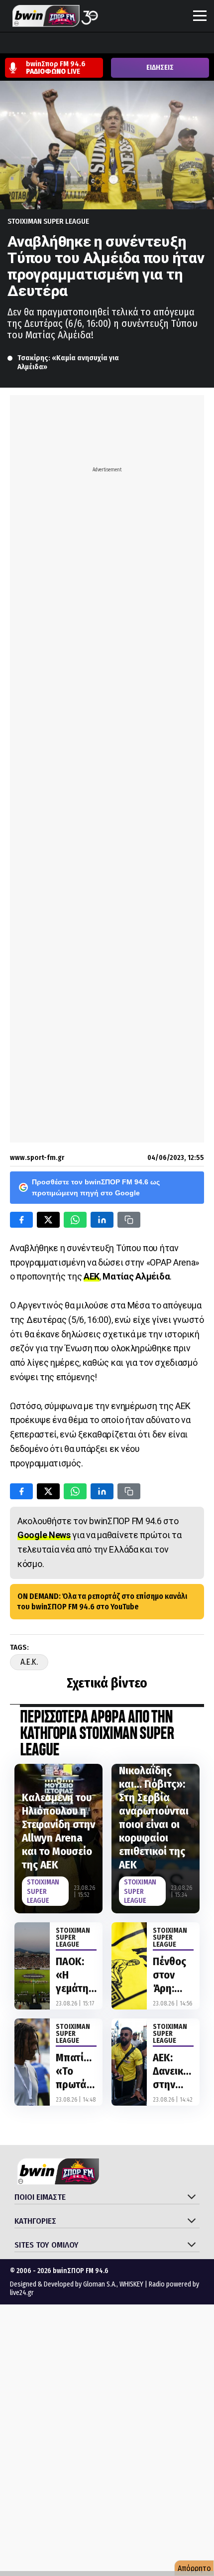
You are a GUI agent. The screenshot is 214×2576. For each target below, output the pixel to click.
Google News (44, 1535)
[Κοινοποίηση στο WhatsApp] (75, 1220)
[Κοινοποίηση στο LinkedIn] (102, 1220)
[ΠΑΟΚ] (199, 44)
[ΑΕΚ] (9, 44)
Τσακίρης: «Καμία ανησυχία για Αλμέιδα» (69, 362)
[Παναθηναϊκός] (161, 44)
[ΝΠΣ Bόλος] (85, 44)
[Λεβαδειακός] (104, 44)
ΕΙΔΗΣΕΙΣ (160, 68)
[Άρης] (28, 44)
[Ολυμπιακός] (123, 44)
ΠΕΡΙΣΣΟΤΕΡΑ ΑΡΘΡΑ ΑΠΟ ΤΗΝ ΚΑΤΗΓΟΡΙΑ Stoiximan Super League (97, 1734)
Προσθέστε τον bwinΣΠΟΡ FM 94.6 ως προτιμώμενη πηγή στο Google (96, 1187)
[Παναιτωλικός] (180, 44)
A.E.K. (29, 1662)
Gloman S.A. (100, 2284)
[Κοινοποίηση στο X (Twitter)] (48, 1220)
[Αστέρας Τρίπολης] (47, 44)
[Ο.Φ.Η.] (142, 44)
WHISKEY (131, 2284)
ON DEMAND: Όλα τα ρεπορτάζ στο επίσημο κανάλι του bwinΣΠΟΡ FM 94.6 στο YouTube (102, 1601)
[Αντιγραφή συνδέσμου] (129, 1220)
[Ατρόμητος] (66, 44)
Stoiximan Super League (48, 221)
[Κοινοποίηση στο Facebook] (21, 1220)
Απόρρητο (194, 2568)
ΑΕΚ (92, 1276)
